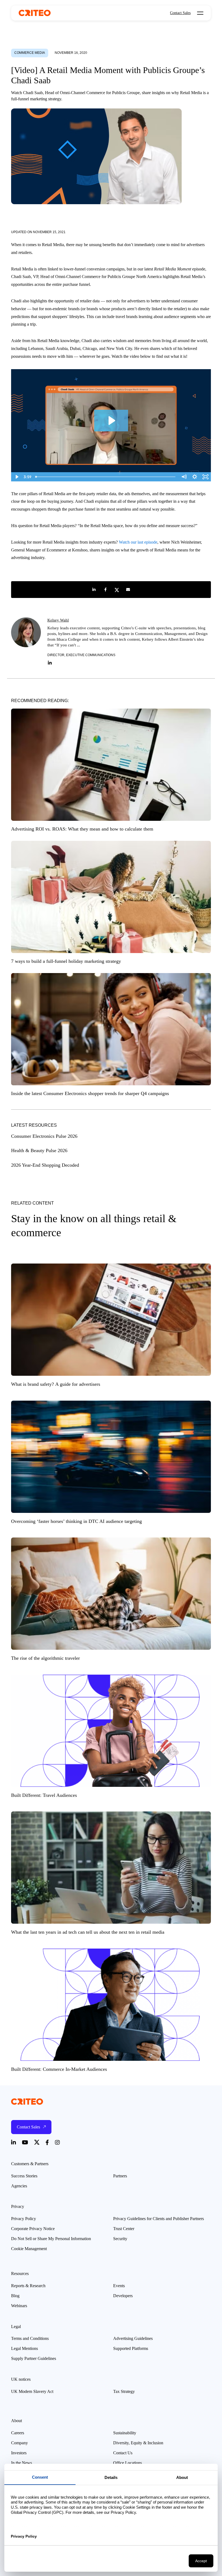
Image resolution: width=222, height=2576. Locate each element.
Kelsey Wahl (58, 620)
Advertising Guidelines (133, 2338)
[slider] (106, 477)
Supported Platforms (131, 2348)
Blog (15, 2296)
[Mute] (184, 477)
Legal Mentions (25, 2348)
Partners (120, 2176)
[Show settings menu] (195, 477)
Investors (19, 2453)
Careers (18, 2433)
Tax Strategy (124, 2391)
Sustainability (125, 2433)
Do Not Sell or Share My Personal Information (51, 2239)
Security (120, 2239)
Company (19, 2443)
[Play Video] (17, 477)
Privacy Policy (24, 2219)
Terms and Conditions (30, 2338)
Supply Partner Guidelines (34, 2358)
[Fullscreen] (205, 477)
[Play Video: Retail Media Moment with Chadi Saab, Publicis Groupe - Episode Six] (111, 421)
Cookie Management (29, 2249)
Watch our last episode (138, 542)
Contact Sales (180, 13)
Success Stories (24, 2176)
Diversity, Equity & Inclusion (138, 2443)
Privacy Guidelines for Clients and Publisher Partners (159, 2219)
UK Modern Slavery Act (32, 2391)
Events (119, 2286)
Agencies (19, 2186)
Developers (123, 2296)
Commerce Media (30, 53)
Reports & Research (28, 2286)
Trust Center (124, 2229)
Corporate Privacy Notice (33, 2229)
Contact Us (123, 2453)
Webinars (19, 2306)
